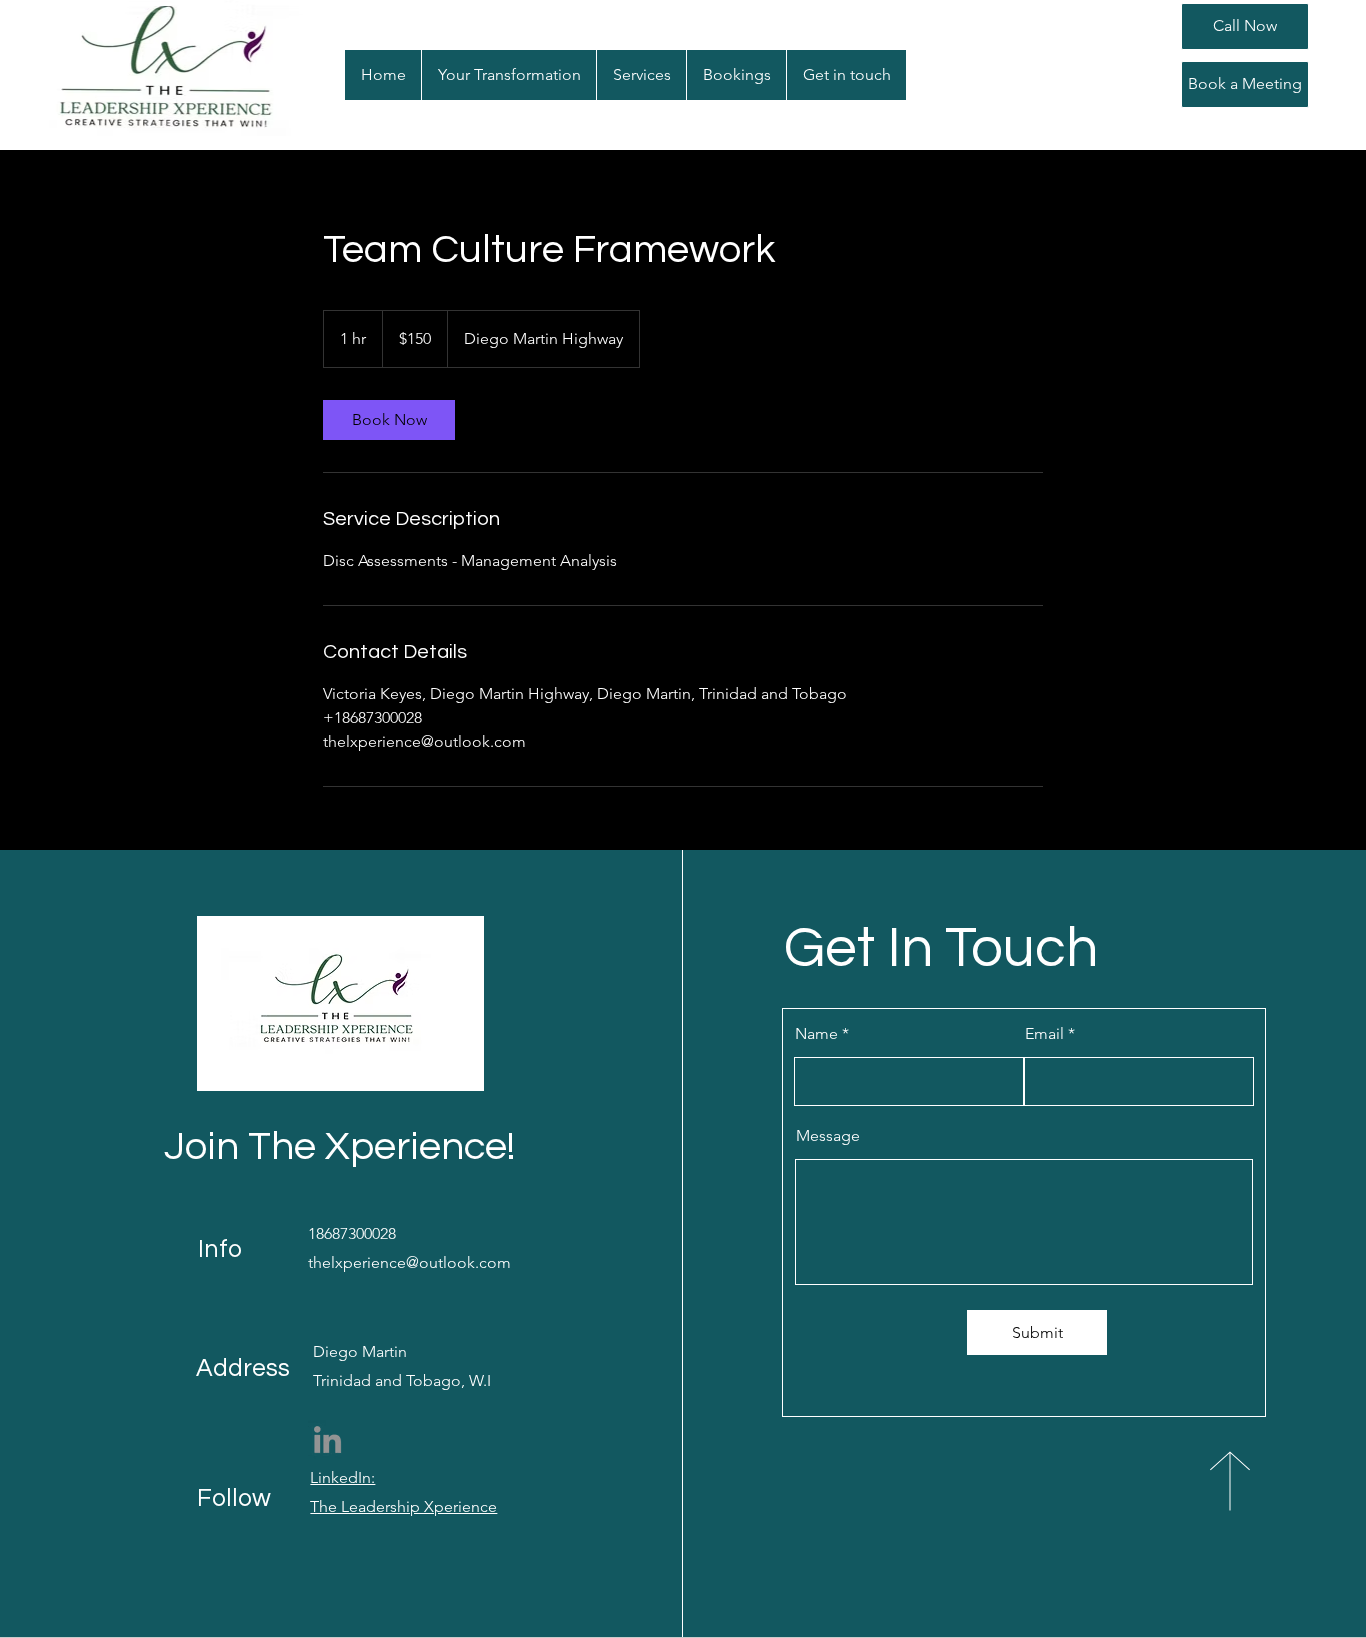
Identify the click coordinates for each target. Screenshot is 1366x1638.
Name (816, 1034)
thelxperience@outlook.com (409, 1262)
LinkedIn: (342, 1477)
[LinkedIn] (327, 1439)
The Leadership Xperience (403, 1506)
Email (1044, 1034)
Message (828, 1136)
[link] (389, 420)
